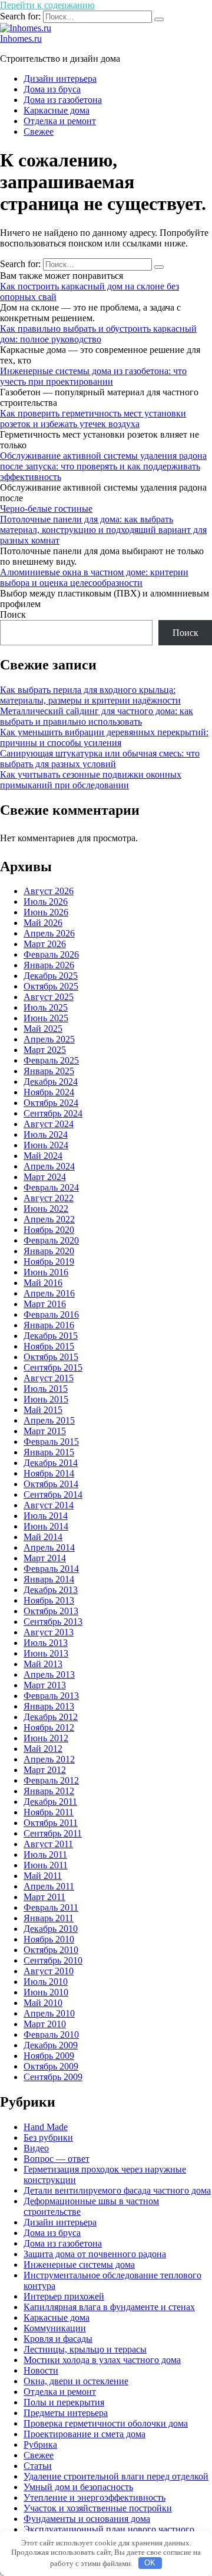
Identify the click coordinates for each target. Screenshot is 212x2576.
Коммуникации (55, 2328)
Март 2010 (45, 2024)
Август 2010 (49, 1971)
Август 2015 (49, 1378)
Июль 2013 (46, 1643)
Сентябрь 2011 (53, 1833)
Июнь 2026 (46, 912)
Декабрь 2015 (51, 1336)
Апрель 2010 (49, 2013)
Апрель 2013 (49, 1674)
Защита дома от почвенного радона (95, 2254)
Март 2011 (44, 1897)
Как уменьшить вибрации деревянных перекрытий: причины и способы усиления (104, 737)
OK (150, 2563)
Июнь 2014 (46, 1526)
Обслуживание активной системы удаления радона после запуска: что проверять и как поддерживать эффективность (103, 466)
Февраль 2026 (51, 954)
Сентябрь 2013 (53, 1622)
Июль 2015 (46, 1389)
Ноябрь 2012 (49, 1727)
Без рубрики (48, 2137)
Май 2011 (43, 1876)
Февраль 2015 (51, 1442)
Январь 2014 (49, 1579)
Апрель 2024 (49, 1166)
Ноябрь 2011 (49, 1812)
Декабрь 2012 (51, 1717)
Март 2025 (45, 1050)
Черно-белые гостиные (46, 509)
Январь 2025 (49, 1071)
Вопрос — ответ (57, 2159)
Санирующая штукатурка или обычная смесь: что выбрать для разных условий (100, 759)
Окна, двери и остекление (76, 2381)
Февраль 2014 (51, 1569)
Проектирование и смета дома (85, 2434)
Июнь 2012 (46, 1738)
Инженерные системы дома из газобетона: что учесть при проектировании (93, 376)
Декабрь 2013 (51, 1590)
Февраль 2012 (51, 1780)
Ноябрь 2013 (49, 1600)
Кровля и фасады (58, 2339)
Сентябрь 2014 (53, 1494)
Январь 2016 (49, 1325)
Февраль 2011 (51, 1907)
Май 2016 (43, 1283)
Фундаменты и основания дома (87, 2519)
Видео (36, 2148)
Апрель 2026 (49, 933)
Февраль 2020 (51, 1240)
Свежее (39, 131)
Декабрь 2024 (51, 1082)
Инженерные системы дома (79, 2265)
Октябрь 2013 (51, 1611)
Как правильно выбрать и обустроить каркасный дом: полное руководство (98, 334)
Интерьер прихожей (64, 2296)
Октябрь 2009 (51, 2066)
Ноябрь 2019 (49, 1262)
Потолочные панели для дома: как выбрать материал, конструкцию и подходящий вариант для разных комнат (103, 530)
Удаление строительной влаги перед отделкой (116, 2476)
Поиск (13, 614)
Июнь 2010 (46, 1992)
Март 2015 (45, 1431)
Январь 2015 (49, 1452)
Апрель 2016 (49, 1293)
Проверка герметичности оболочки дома (106, 2423)
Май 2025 (43, 1029)
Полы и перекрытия (64, 2402)
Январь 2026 (49, 965)
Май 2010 (43, 2003)
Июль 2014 (46, 1516)
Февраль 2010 (51, 2035)
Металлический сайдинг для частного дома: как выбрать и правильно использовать (97, 716)
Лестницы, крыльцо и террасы (85, 2349)
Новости (41, 2370)
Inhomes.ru (21, 39)
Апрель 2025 (49, 1039)
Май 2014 (43, 1537)
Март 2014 (45, 1558)
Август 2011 (48, 1844)
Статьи (38, 2466)
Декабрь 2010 (51, 1929)
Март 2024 (45, 1177)
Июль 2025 (46, 1007)
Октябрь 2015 (51, 1357)
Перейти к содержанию (47, 5)
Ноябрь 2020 (49, 1230)
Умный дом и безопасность (78, 2487)
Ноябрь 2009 (49, 2056)
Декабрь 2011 (50, 1802)
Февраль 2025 (51, 1060)
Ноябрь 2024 (49, 1092)
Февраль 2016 (51, 1314)
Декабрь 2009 (51, 2045)
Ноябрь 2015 (49, 1346)
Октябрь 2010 (51, 1950)
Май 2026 (43, 923)
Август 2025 (49, 997)
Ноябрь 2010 (49, 1939)
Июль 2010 (46, 1982)
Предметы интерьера (66, 2413)
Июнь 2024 (46, 1145)
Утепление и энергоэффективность (95, 2497)
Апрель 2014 (49, 1547)
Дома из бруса (52, 89)
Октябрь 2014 (51, 1484)
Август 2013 (49, 1632)
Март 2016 (45, 1304)
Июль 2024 (46, 1134)
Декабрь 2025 (51, 976)
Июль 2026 (46, 902)
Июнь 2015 (46, 1399)
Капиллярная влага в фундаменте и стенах (109, 2307)
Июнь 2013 (46, 1653)
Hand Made (46, 2127)
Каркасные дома (57, 110)
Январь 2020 (49, 1251)
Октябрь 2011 (51, 1823)
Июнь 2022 (46, 1209)
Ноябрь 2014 (49, 1473)
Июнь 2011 (46, 1865)
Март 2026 (45, 944)
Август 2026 (49, 891)
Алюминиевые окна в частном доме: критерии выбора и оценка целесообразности (94, 577)
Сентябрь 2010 (53, 1960)
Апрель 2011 (49, 1886)
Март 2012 (45, 1770)
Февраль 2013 (51, 1696)
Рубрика (40, 2445)
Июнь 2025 (46, 1018)
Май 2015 (43, 1410)
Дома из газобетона (63, 100)
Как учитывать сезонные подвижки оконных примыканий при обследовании (91, 780)
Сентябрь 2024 (53, 1113)
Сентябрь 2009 (53, 2077)
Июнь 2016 (46, 1272)
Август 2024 (49, 1124)
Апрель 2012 (49, 1759)
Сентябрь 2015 (53, 1367)
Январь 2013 (49, 1706)
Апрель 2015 (49, 1420)
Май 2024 (43, 1156)
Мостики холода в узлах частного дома (102, 2360)
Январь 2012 (49, 1791)
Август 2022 (49, 1198)
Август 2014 (49, 1505)
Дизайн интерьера (60, 79)
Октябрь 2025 (51, 986)
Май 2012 (43, 1749)
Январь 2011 (49, 1918)
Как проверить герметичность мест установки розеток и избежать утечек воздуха (93, 419)
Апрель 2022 (49, 1219)
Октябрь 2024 (51, 1103)
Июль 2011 (45, 1854)
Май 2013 (43, 1664)
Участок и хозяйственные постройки (98, 2508)
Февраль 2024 (51, 1187)
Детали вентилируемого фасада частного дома (117, 2190)
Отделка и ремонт (60, 121)
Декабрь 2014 (51, 1463)
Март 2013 (45, 1685)
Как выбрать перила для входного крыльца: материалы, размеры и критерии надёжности (90, 695)
